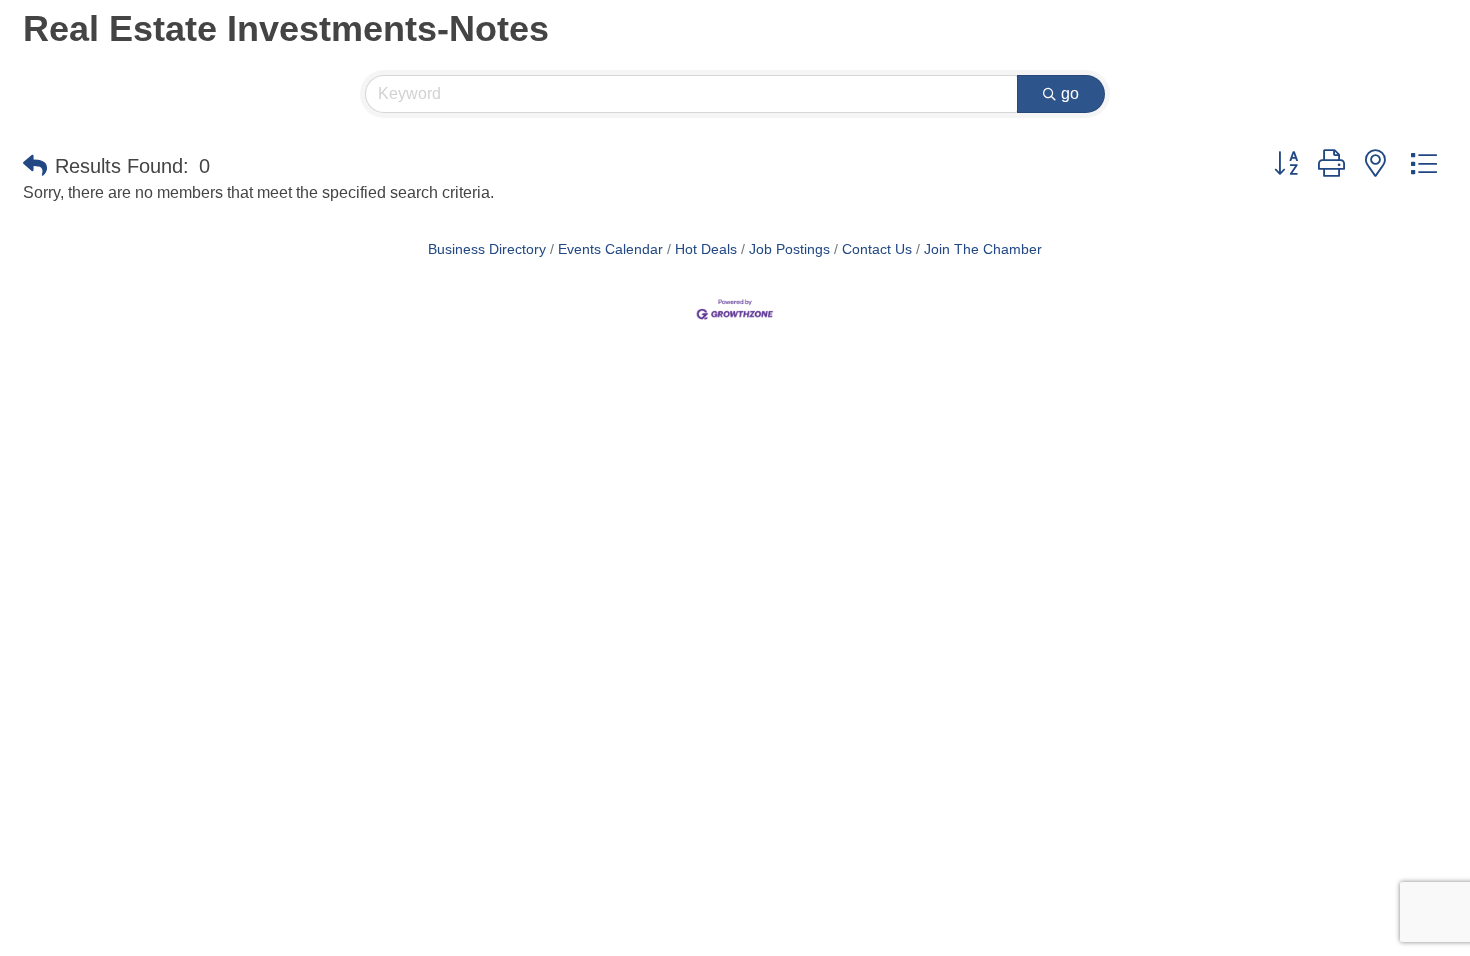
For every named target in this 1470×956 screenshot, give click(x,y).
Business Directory (487, 249)
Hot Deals (706, 249)
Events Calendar (610, 249)
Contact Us (877, 249)
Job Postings (789, 249)
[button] (35, 166)
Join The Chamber (983, 249)
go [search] (1070, 93)
